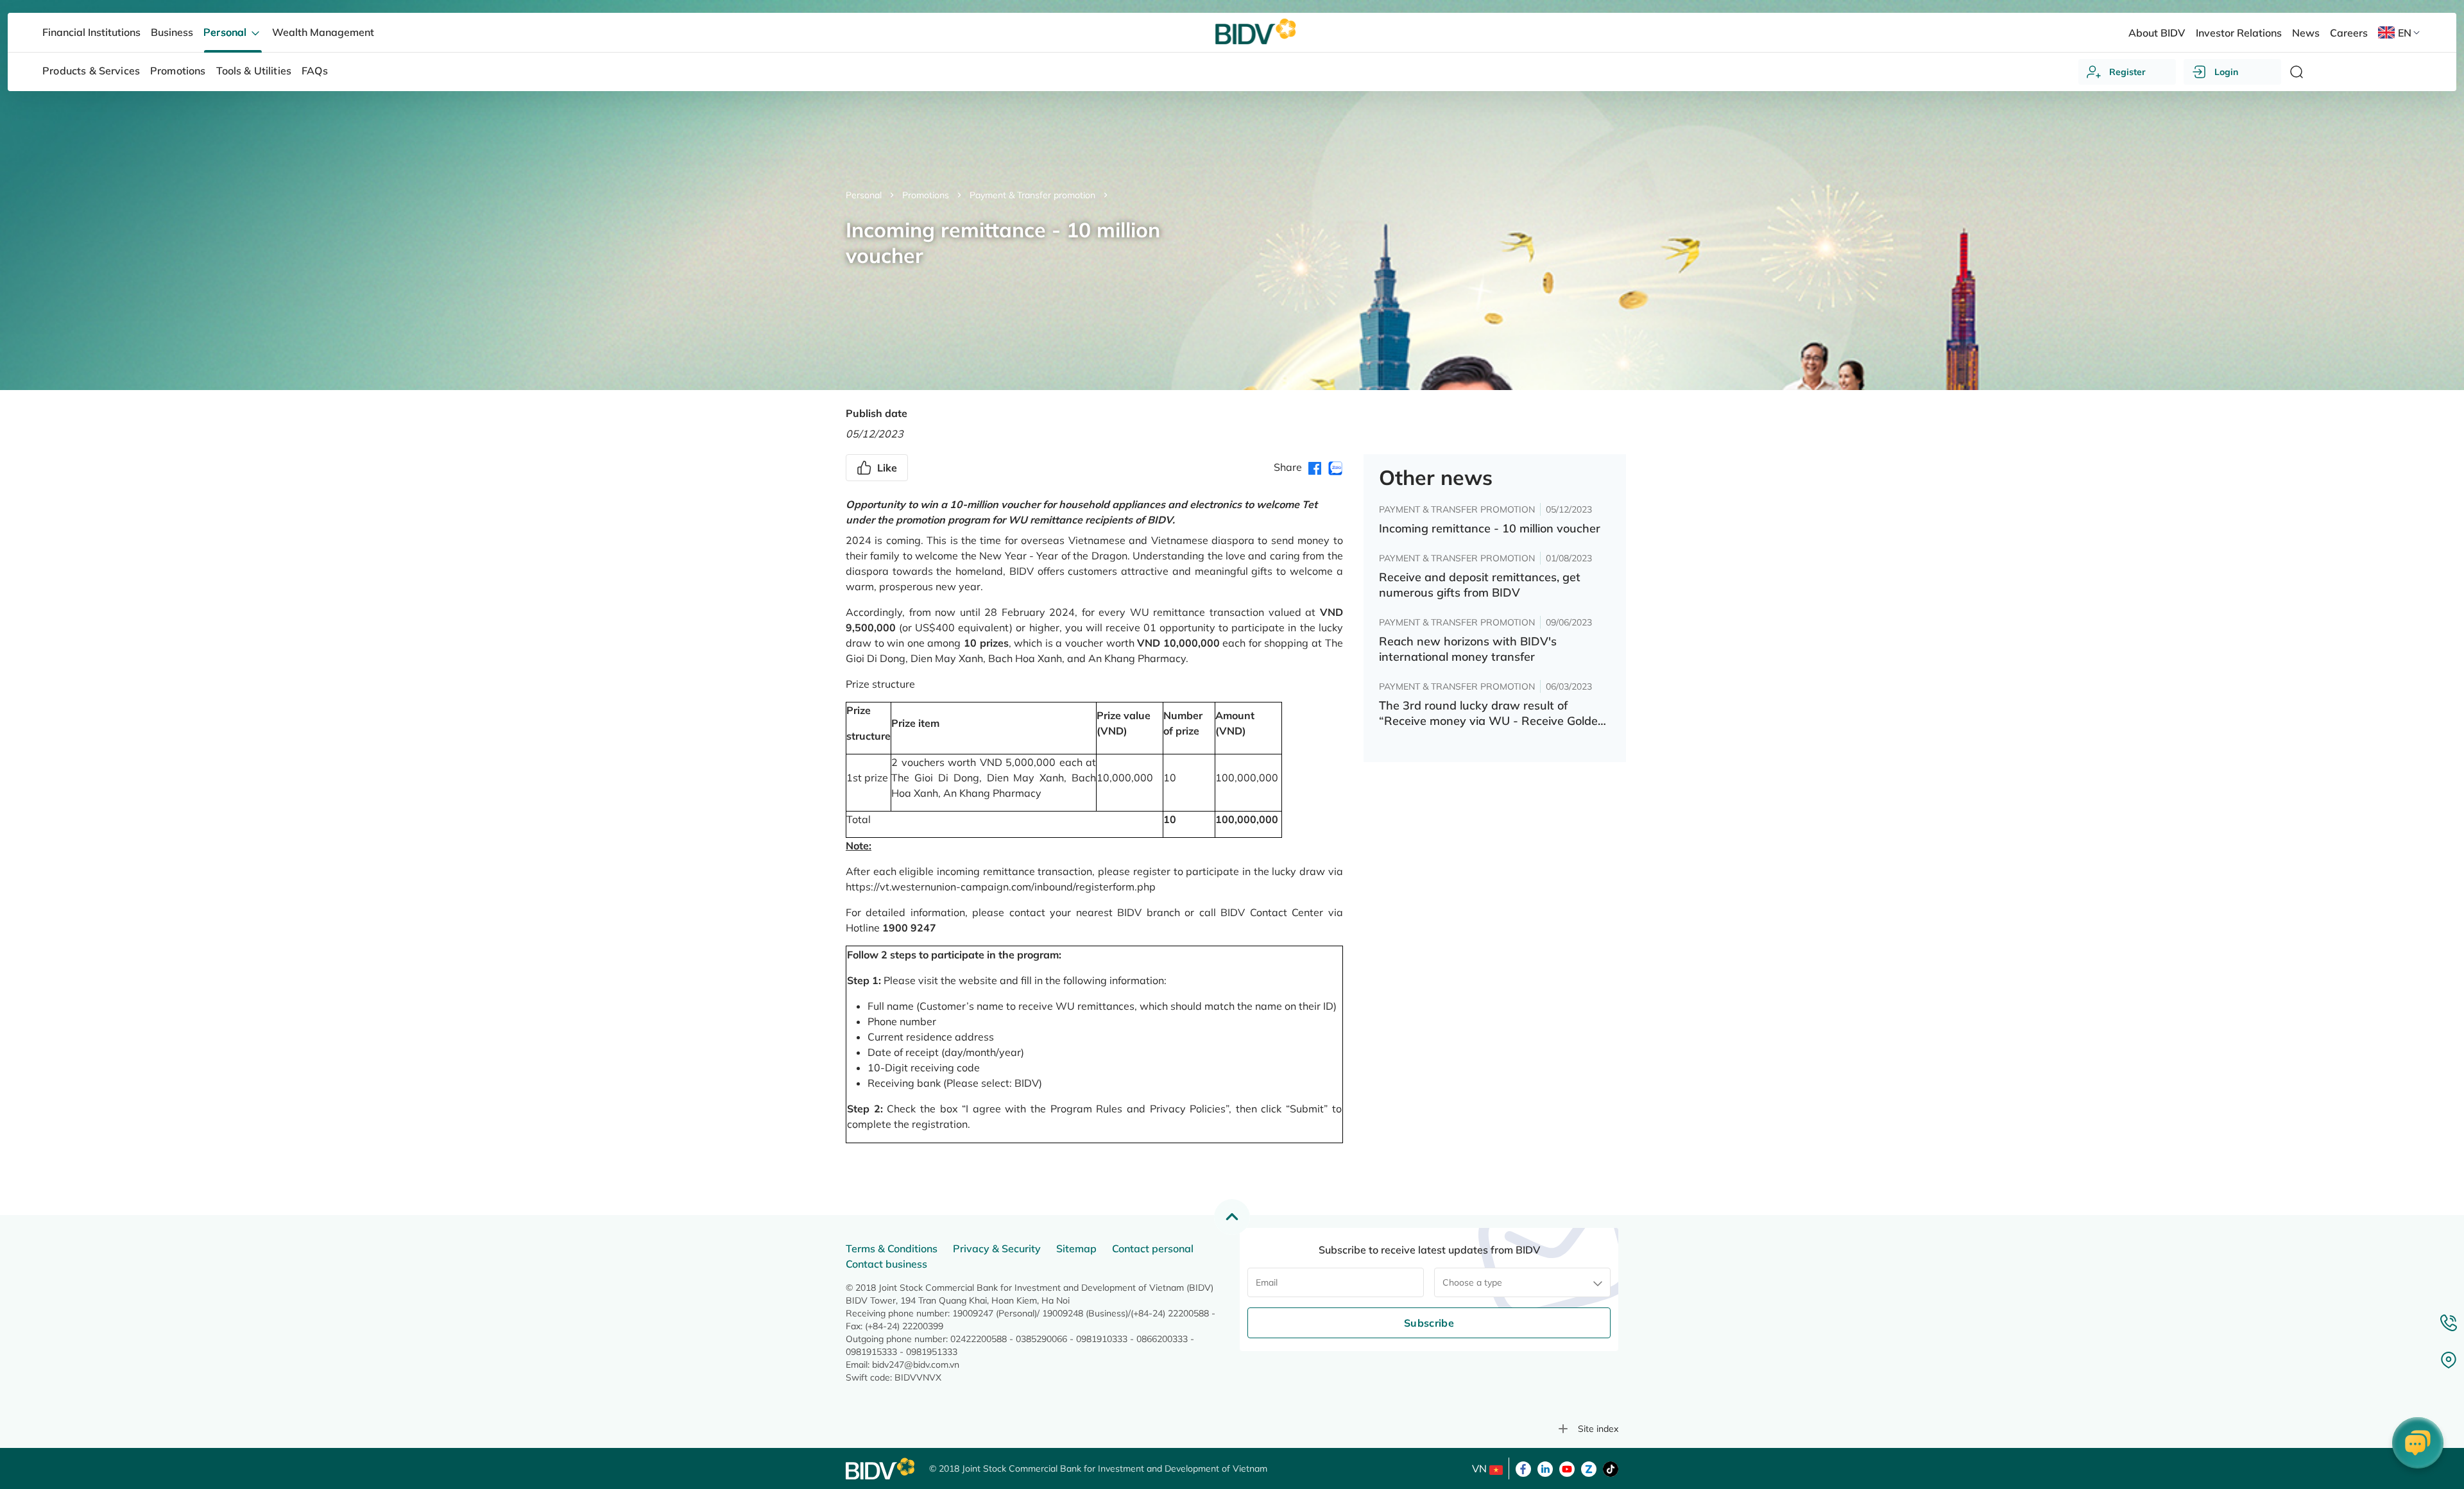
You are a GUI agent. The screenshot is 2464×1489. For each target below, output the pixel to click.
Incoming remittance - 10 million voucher (1490, 528)
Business (172, 32)
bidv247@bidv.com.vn (916, 1365)
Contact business (886, 1264)
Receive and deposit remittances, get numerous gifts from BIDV (1480, 585)
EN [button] (2405, 33)
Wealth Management (323, 32)
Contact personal (1153, 1248)
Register (2127, 72)
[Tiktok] (1611, 1468)
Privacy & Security (997, 1248)
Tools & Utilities (254, 71)
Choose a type (1472, 1282)
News (2306, 33)
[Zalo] (1589, 1468)
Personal (864, 195)
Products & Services (91, 71)
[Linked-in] (1545, 1468)
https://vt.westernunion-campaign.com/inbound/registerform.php (1001, 887)
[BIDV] (881, 1469)
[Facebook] (1523, 1468)
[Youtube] (1567, 1468)
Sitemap (1076, 1248)
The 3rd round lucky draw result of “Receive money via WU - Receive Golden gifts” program (1492, 713)
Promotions (926, 195)
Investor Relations (2239, 33)
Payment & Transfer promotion (1032, 195)
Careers (2349, 33)
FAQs (315, 71)
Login (2226, 72)
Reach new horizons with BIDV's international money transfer (1468, 649)
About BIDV (2157, 33)
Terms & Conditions (892, 1248)
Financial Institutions (91, 32)
